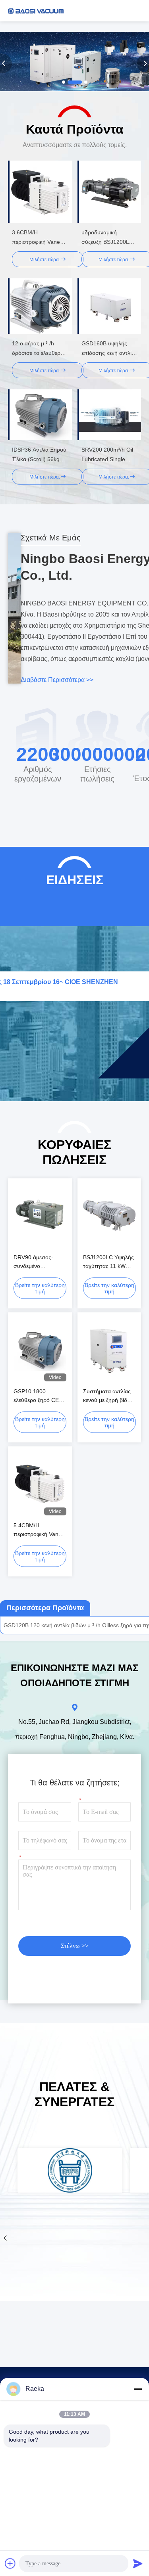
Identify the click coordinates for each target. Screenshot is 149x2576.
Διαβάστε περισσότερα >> (57, 680)
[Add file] (10, 2563)
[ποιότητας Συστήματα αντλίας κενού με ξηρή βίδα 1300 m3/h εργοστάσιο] (109, 1350)
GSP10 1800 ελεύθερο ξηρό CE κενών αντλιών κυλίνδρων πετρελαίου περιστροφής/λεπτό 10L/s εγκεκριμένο (38, 1396)
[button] (64, 82)
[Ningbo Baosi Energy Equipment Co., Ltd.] (36, 11)
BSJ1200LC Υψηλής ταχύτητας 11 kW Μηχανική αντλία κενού (108, 1262)
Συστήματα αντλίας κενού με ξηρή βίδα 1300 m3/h (107, 1396)
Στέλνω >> (75, 1946)
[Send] (138, 2563)
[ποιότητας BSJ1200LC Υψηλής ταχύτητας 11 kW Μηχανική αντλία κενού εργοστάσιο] (109, 1216)
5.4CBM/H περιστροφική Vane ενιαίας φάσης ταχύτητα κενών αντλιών (38, 1530)
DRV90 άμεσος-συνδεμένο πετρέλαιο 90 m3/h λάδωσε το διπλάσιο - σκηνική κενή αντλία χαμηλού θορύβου (39, 1262)
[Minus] (138, 2389)
